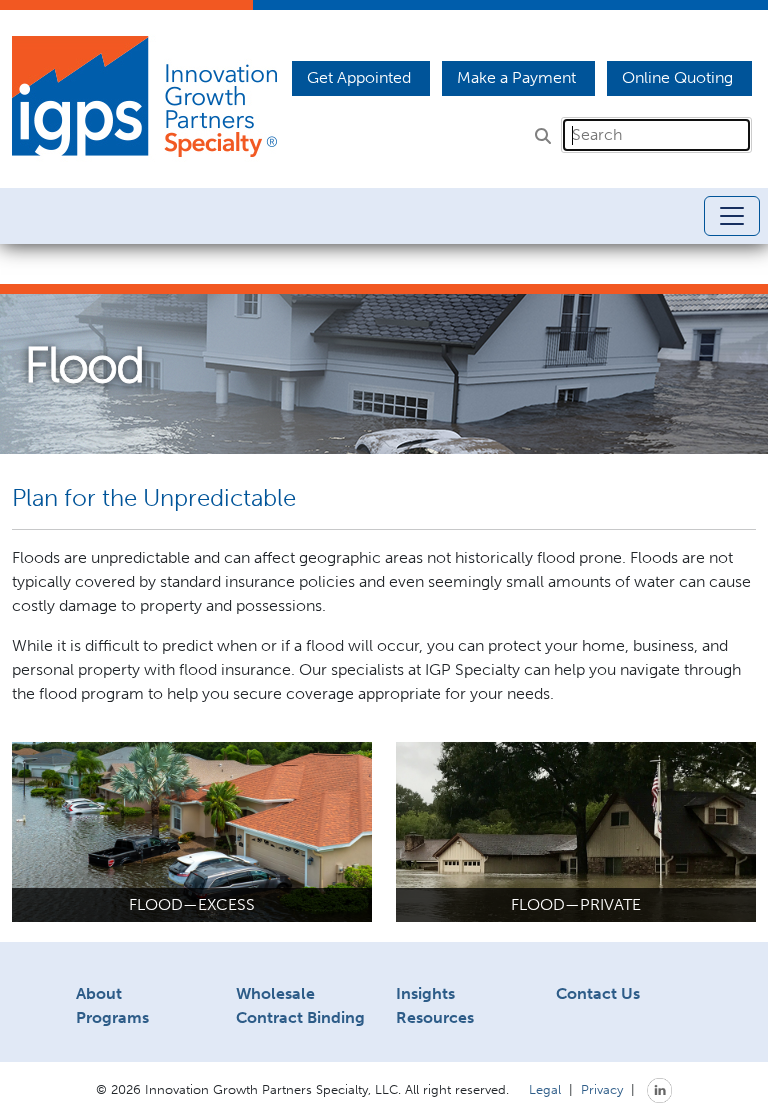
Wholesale (275, 993)
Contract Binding (300, 1017)
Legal (545, 1089)
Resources (435, 1017)
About (99, 993)
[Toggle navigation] (732, 216)
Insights (425, 993)
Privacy (602, 1089)
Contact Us (598, 993)
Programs (112, 1017)
